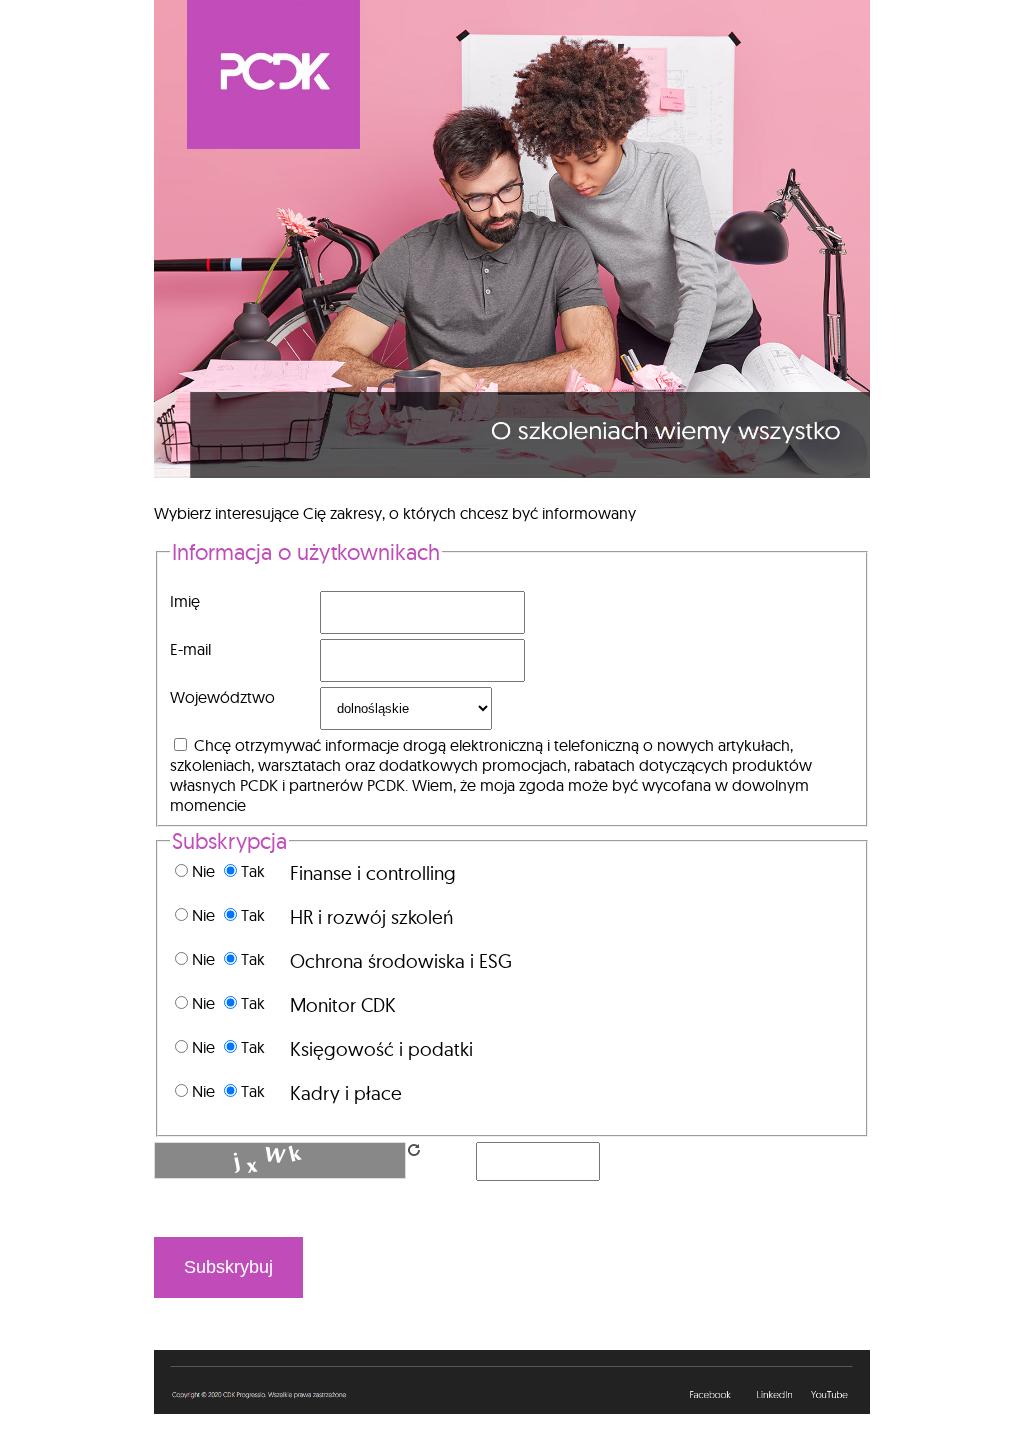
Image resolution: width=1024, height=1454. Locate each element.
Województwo (222, 697)
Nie (205, 871)
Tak (253, 871)
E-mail (190, 649)
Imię (185, 601)
